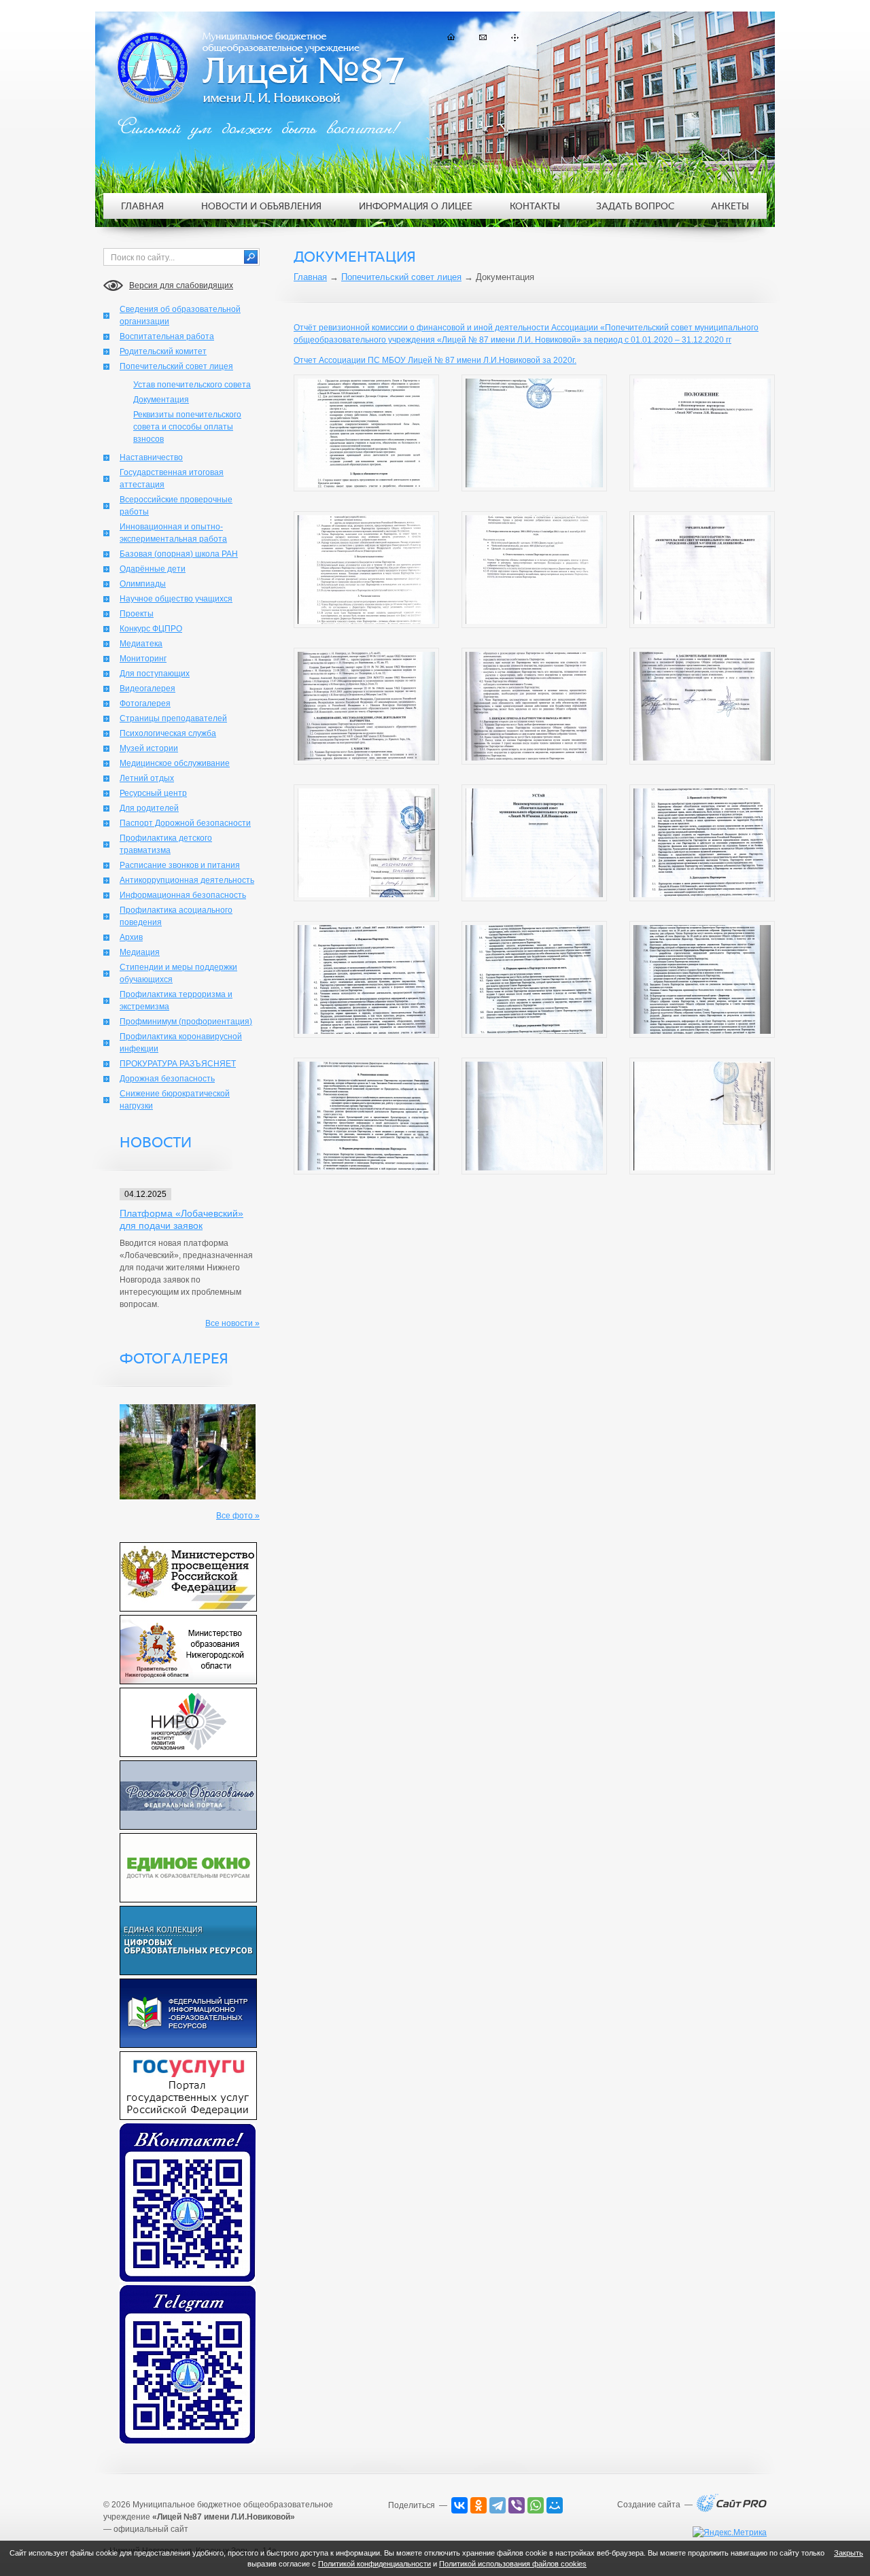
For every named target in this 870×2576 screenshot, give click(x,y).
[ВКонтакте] (459, 2505)
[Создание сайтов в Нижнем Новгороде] (732, 2509)
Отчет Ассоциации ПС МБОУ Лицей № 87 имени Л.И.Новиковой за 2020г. (435, 360)
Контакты (535, 206)
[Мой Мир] (555, 2505)
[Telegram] (498, 2505)
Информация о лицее (416, 206)
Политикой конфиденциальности (375, 2564)
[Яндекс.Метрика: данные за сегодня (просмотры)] (730, 2533)
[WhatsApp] (536, 2505)
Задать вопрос (635, 206)
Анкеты (730, 206)
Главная (310, 277)
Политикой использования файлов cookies (513, 2564)
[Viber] (517, 2505)
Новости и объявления (261, 206)
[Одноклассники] (478, 2505)
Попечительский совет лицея (401, 277)
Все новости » (232, 1323)
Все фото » (238, 1516)
